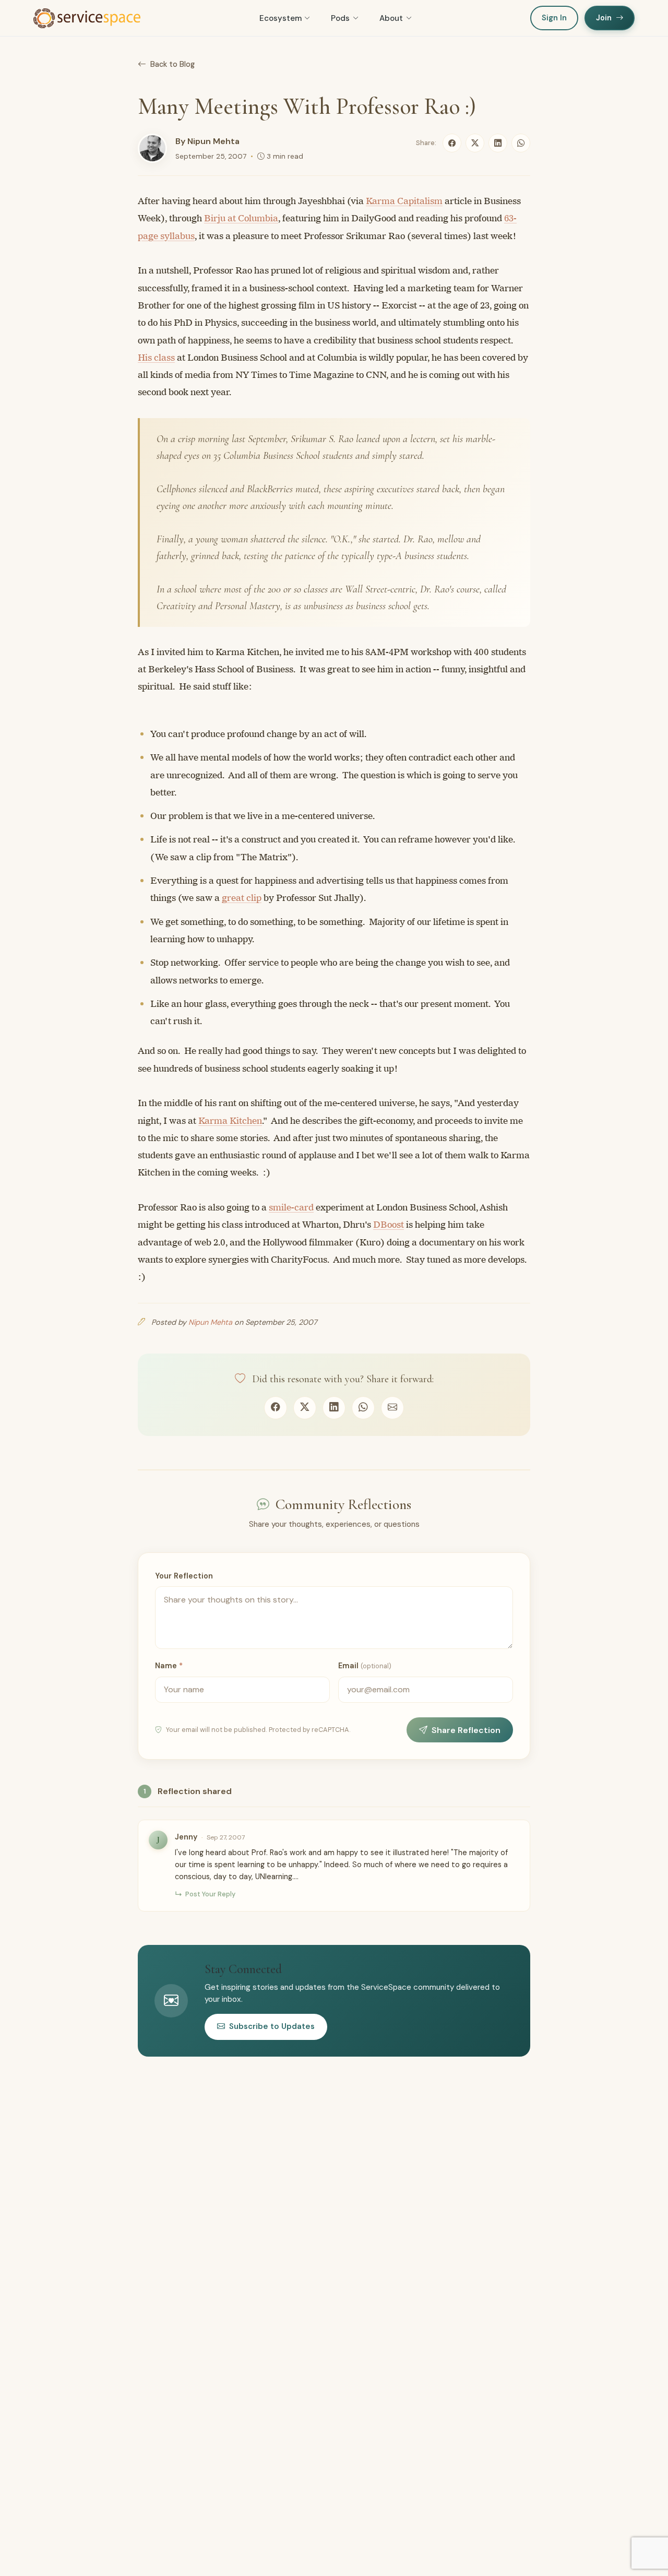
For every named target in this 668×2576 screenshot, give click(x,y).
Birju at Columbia (241, 218)
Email (365, 1666)
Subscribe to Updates (272, 2026)
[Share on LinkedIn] (498, 143)
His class (156, 358)
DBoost (389, 1225)
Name (169, 1666)
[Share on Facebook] (452, 143)
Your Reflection (184, 1576)
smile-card (291, 1207)
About (391, 18)
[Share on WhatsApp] (521, 143)
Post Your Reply (210, 1894)
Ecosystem (281, 18)
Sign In (554, 18)
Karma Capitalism (404, 201)
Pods (340, 18)
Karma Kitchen (230, 1121)
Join (604, 18)
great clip (242, 898)
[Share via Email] (392, 1408)
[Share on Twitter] (475, 143)
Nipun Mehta (213, 141)
